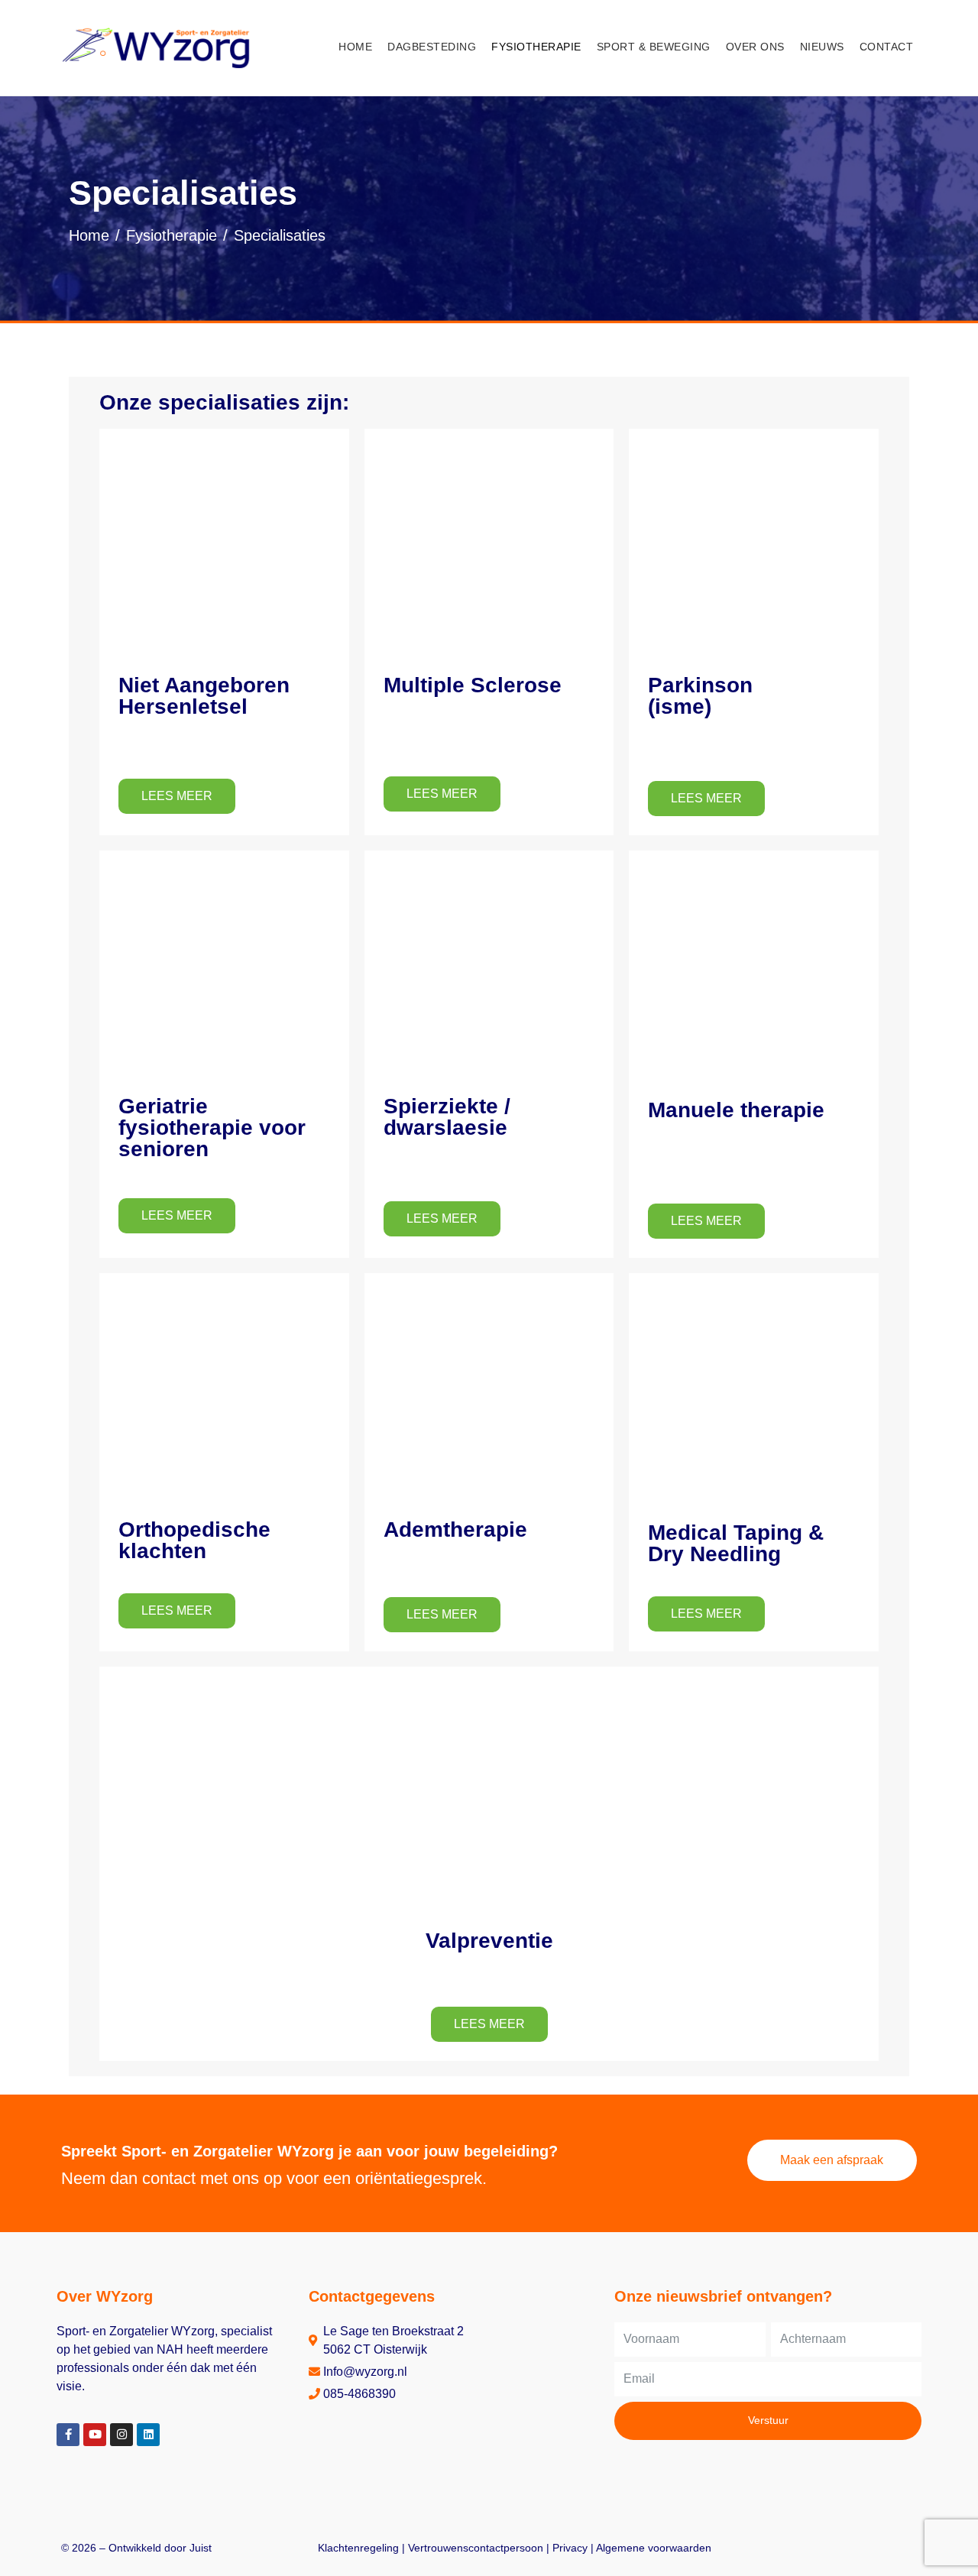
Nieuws (822, 47)
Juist (201, 2548)
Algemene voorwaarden (654, 2548)
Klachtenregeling (358, 2548)
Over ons (755, 47)
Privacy (570, 2548)
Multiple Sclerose (473, 685)
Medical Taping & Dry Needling (736, 1543)
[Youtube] (95, 2435)
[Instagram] (121, 2435)
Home (355, 47)
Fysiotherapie (536, 47)
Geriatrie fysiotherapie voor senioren (212, 1128)
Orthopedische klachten (194, 1540)
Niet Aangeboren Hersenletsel (204, 696)
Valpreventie (489, 1941)
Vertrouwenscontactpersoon (476, 2548)
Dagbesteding (432, 47)
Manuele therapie (736, 1110)
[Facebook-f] (68, 2435)
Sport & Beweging (654, 47)
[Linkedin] (148, 2435)
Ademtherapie (455, 1529)
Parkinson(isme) (700, 696)
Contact (887, 47)
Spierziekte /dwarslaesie (447, 1117)
